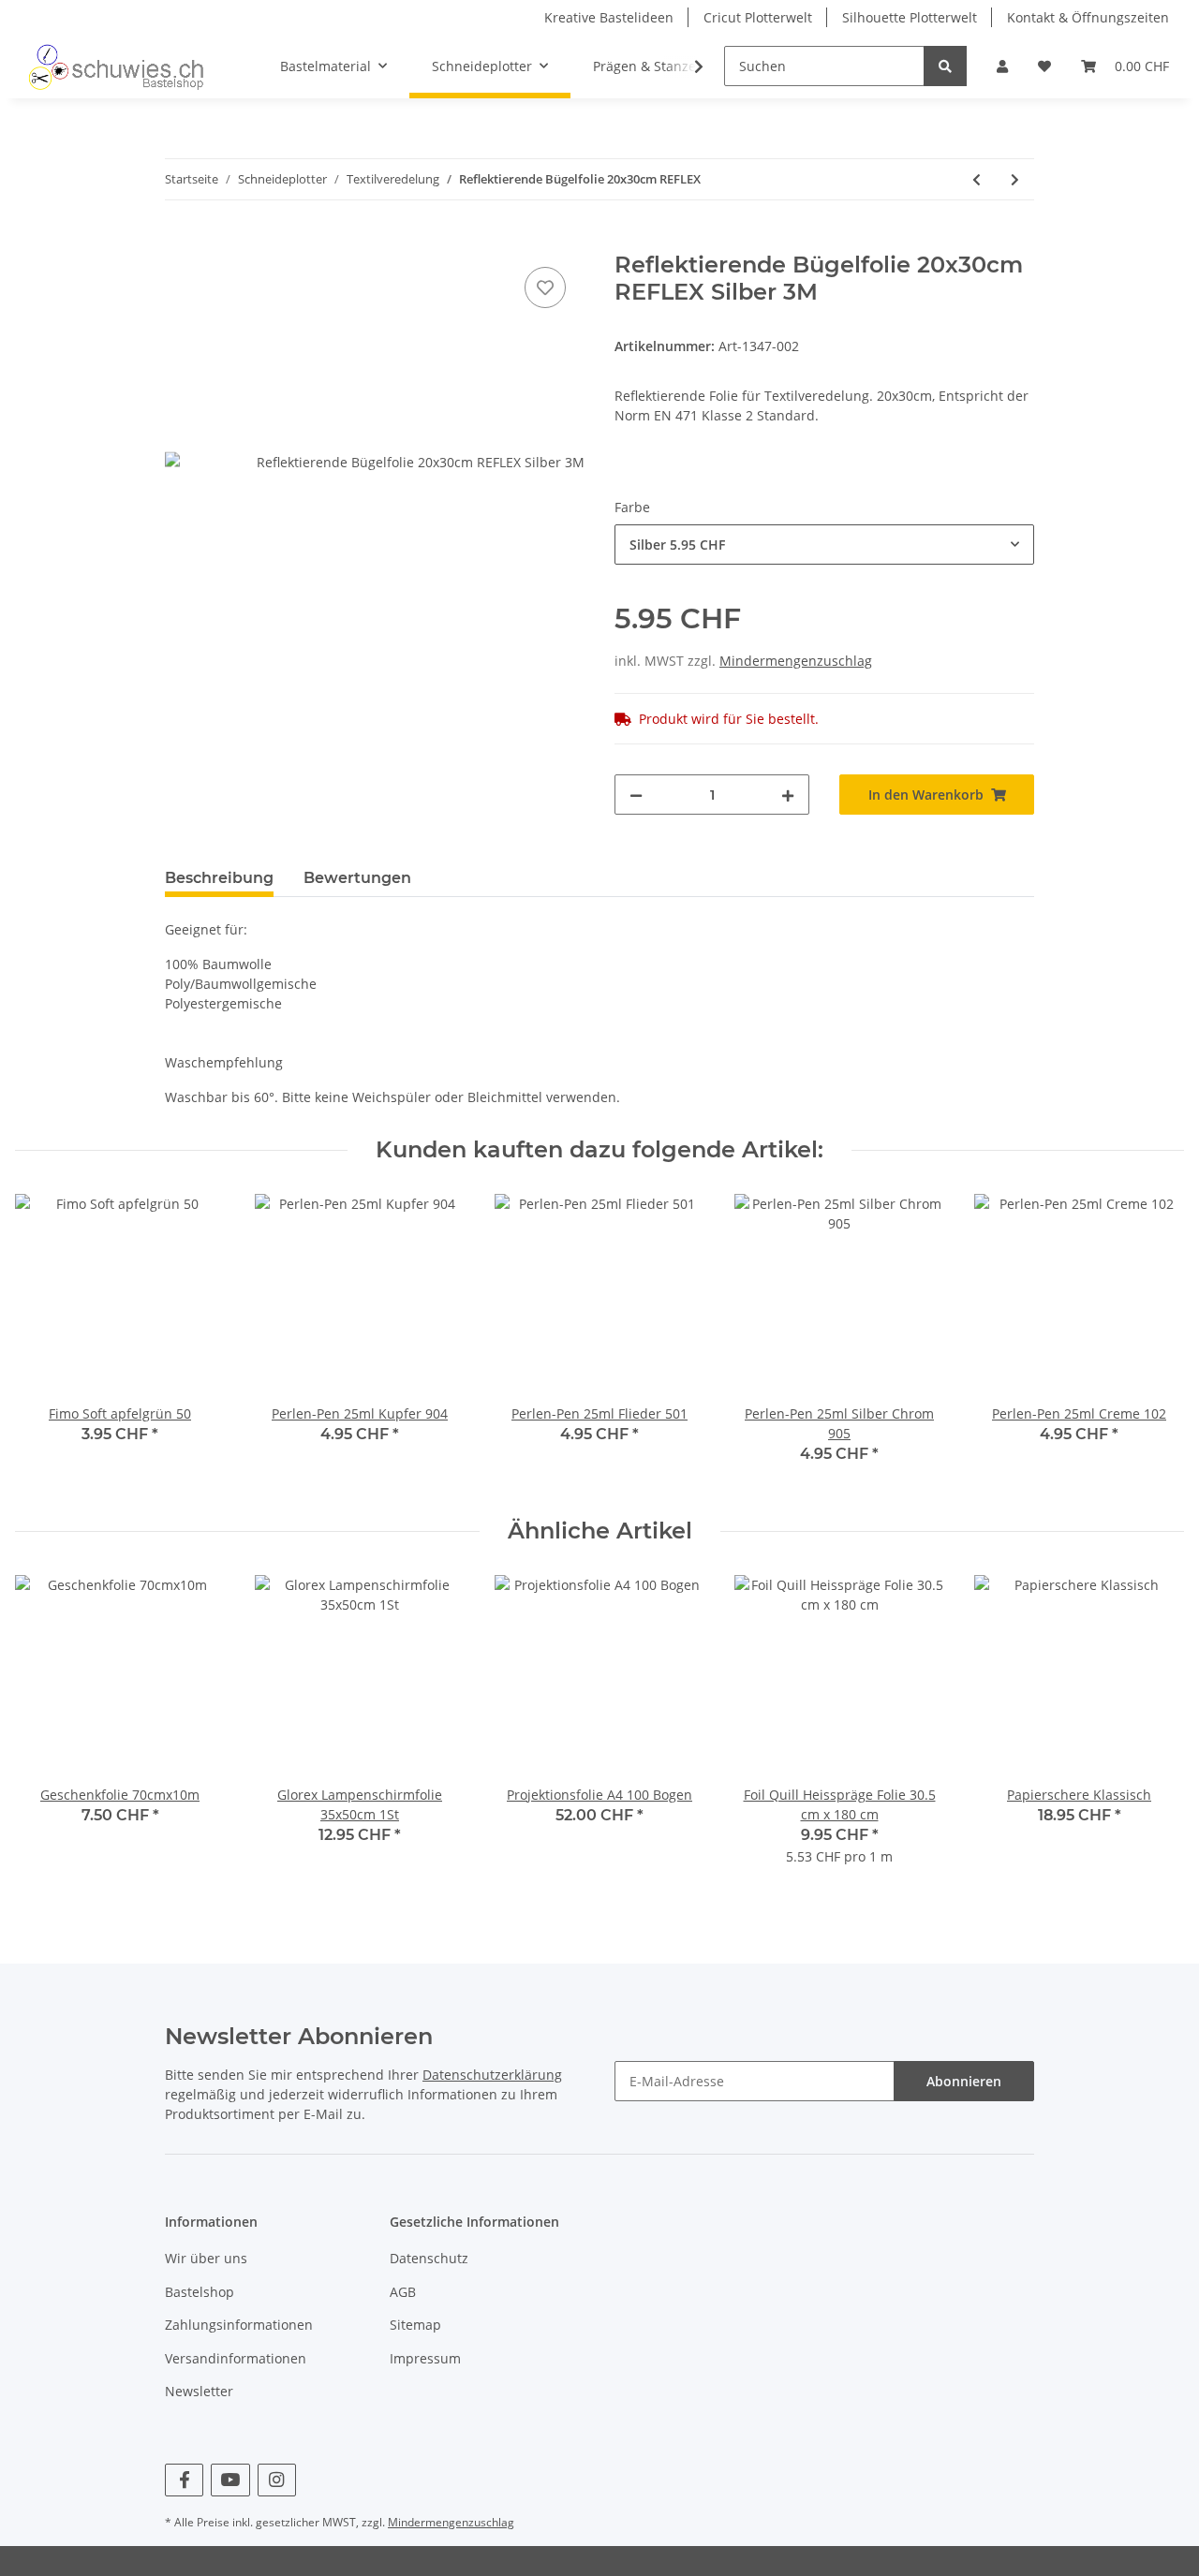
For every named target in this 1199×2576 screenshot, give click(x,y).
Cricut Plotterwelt (758, 17)
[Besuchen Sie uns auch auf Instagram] (277, 2480)
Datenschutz (429, 2258)
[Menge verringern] (636, 795)
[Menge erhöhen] (788, 795)
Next (1154, 1340)
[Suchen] (945, 66)
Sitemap (415, 2325)
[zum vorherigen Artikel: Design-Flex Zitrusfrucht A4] (977, 179)
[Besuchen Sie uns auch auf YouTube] (230, 2480)
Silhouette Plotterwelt (910, 17)
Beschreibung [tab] (219, 878)
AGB (403, 2292)
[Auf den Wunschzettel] (545, 287)
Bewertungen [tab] (357, 878)
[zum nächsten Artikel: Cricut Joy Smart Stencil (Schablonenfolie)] (1015, 179)
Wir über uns (206, 2258)
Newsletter (199, 2391)
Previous (46, 1340)
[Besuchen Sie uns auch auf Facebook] (184, 2480)
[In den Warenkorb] (180, 242)
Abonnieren (964, 2081)
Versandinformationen (236, 2358)
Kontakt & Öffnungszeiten (1088, 17)
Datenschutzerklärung (492, 2075)
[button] (1002, 66)
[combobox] (824, 545)
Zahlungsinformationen (239, 2325)
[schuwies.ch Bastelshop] (114, 66)
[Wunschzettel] (1044, 66)
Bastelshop (200, 2292)
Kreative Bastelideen (609, 17)
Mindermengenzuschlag (796, 661)
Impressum (425, 2358)
